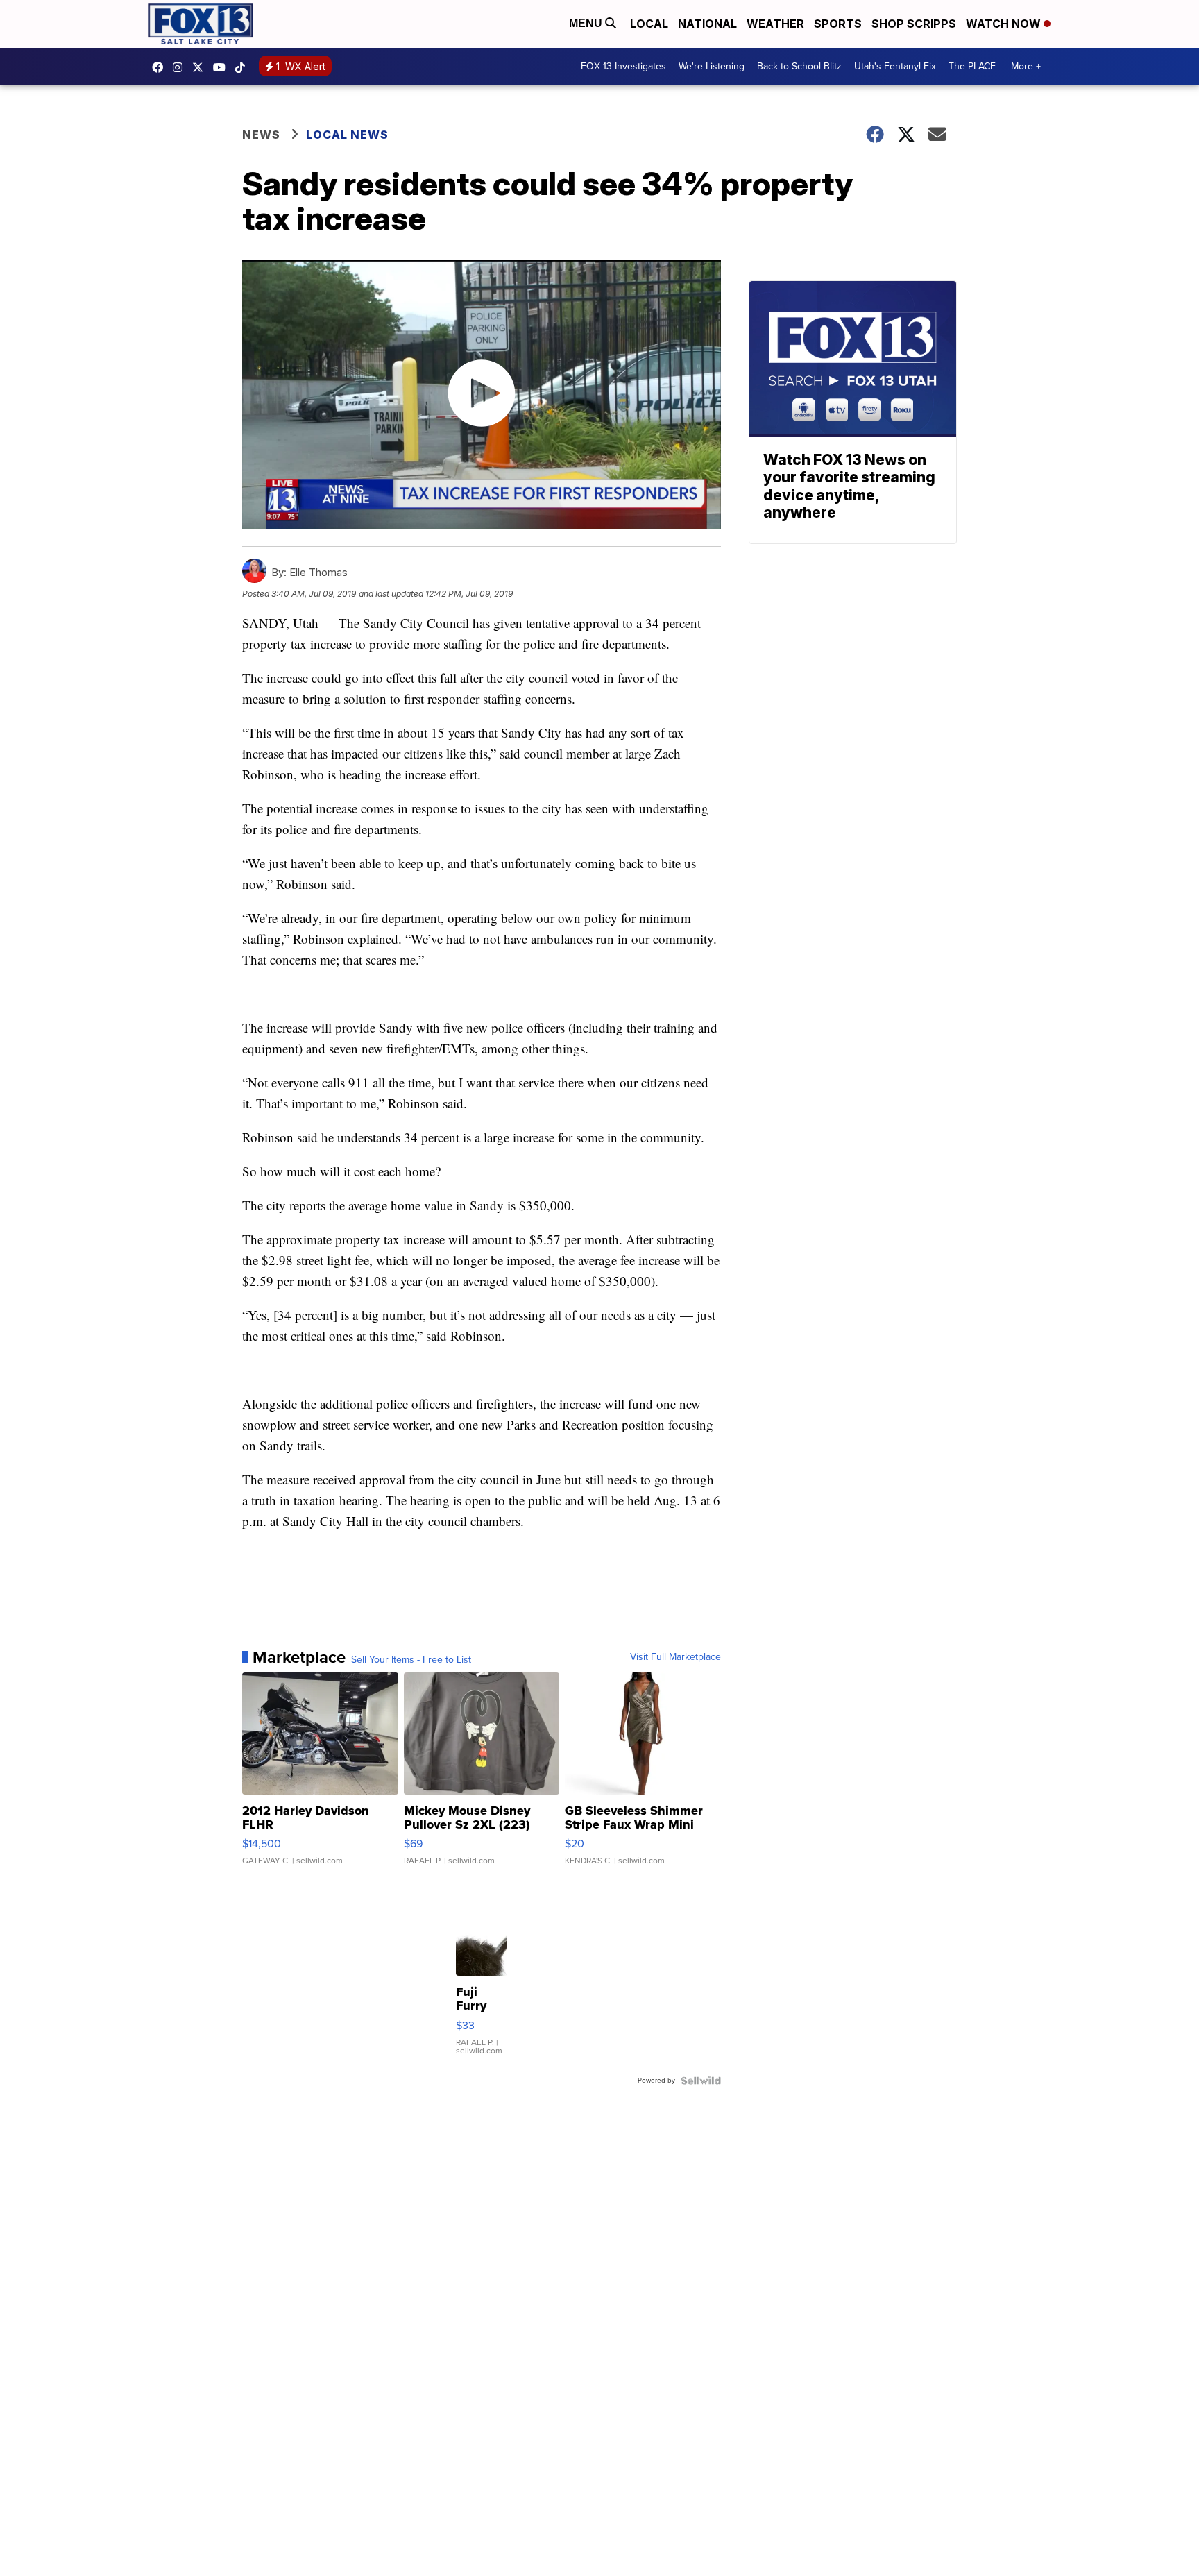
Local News (347, 135)
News (261, 135)
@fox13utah (244, 67)
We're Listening (712, 66)
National (707, 24)
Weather (775, 24)
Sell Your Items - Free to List (411, 1660)
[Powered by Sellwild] (701, 2081)
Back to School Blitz (799, 66)
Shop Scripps (914, 24)
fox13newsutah (161, 67)
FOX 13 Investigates (623, 66)
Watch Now (1005, 24)
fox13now (181, 67)
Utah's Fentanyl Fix (895, 66)
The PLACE (972, 66)
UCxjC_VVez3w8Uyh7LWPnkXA (223, 67)
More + (1026, 66)
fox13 (201, 67)
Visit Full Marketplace (675, 1657)
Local (649, 24)
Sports (838, 24)
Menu (587, 23)
